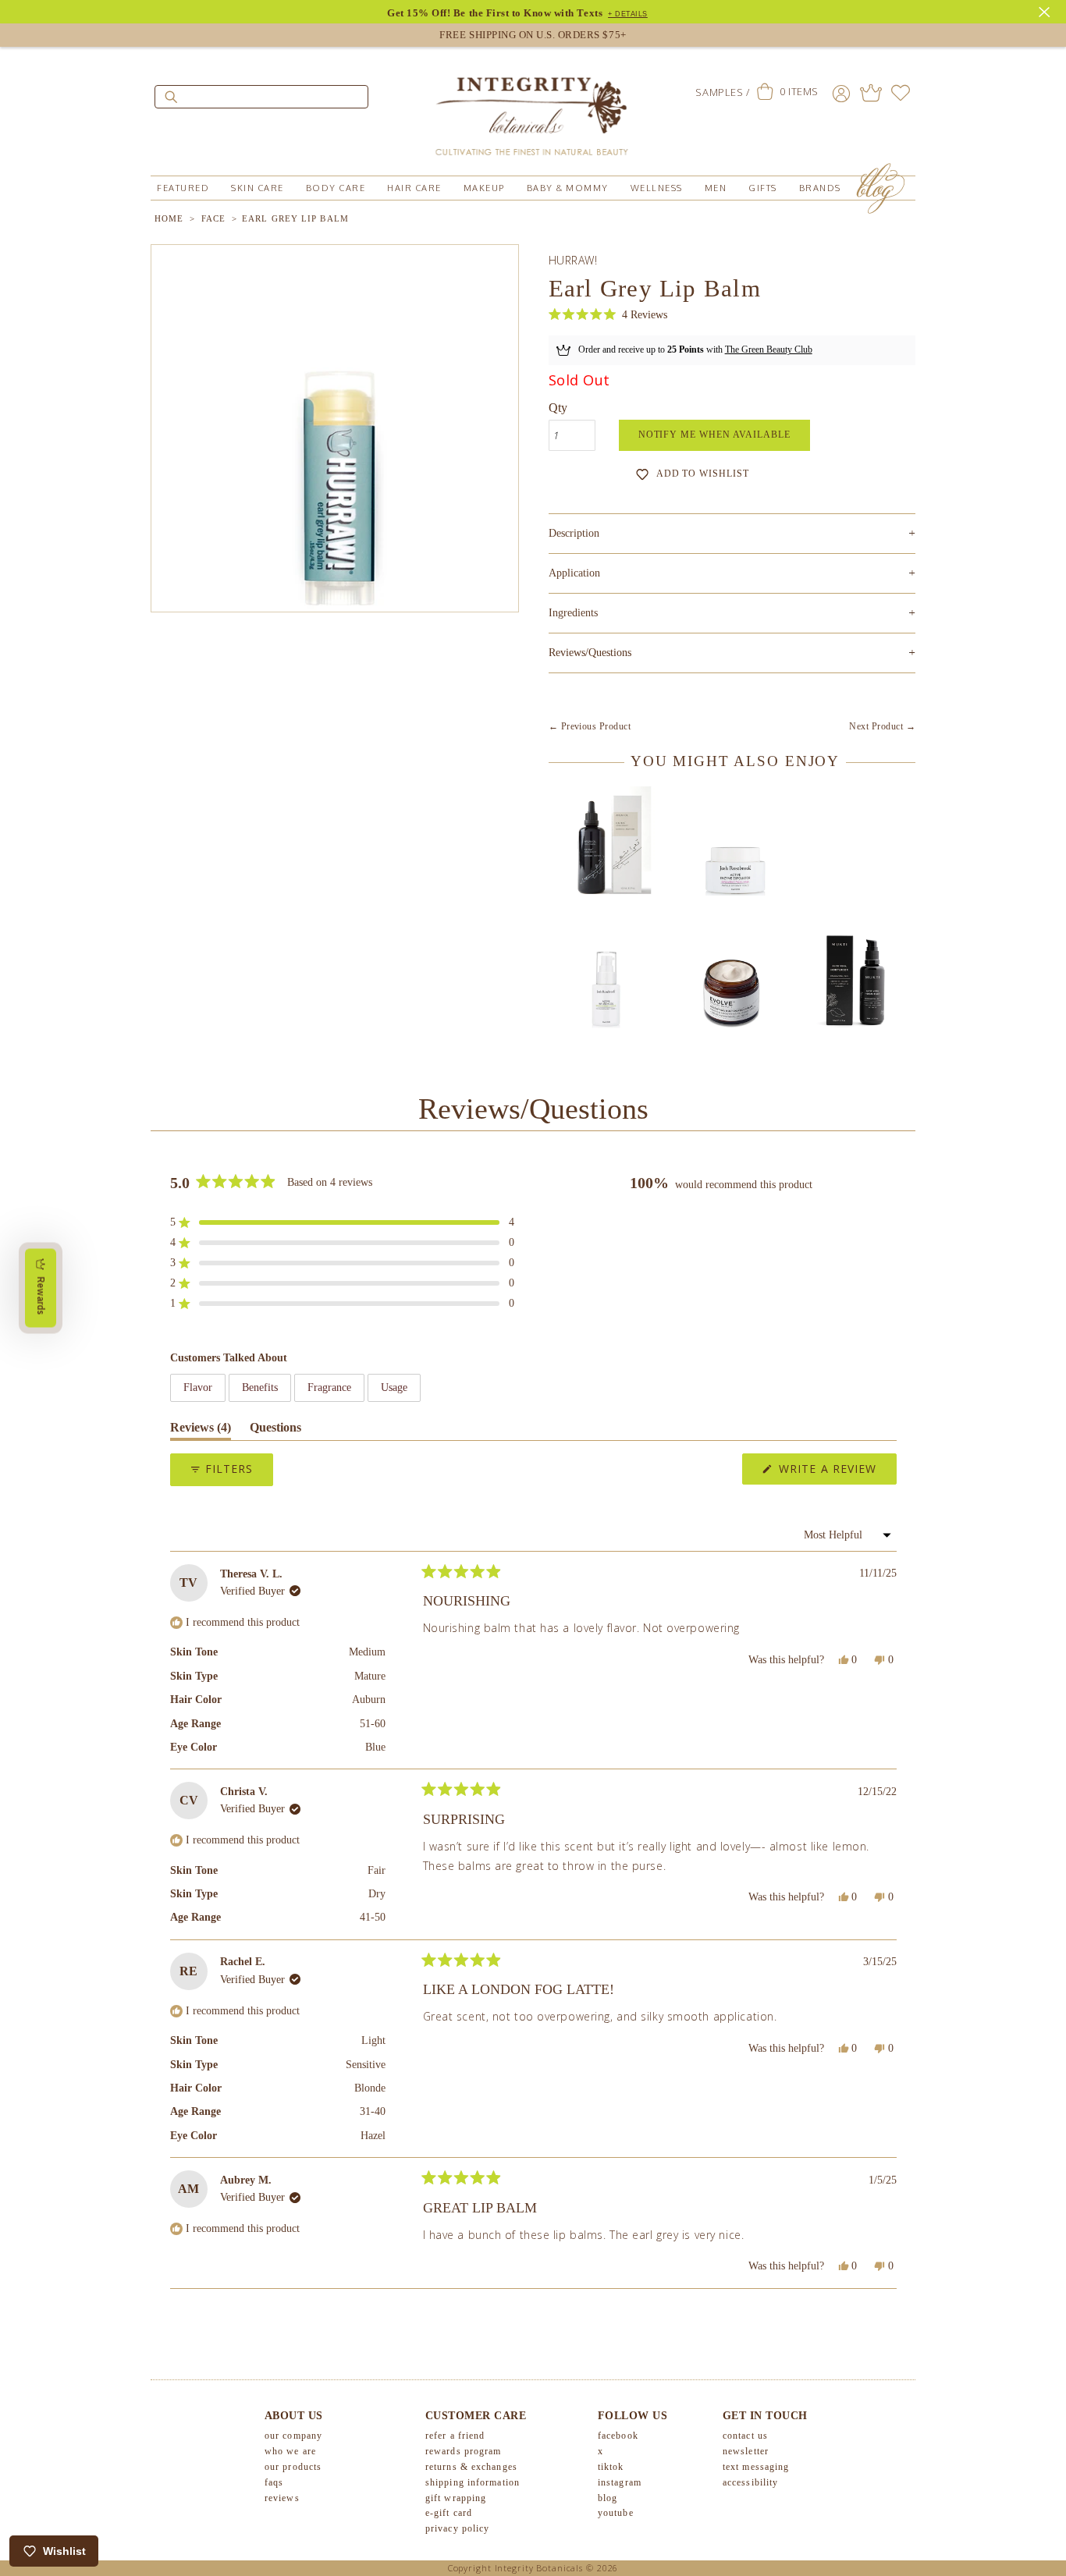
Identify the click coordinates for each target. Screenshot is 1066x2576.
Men (716, 188)
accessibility (750, 2482)
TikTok (611, 2467)
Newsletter (746, 2451)
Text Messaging (756, 2467)
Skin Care (258, 188)
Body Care (336, 188)
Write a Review (836, 1473)
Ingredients (732, 613)
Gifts (763, 188)
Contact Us (745, 2436)
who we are (290, 2451)
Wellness (657, 188)
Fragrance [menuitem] (329, 1387)
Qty (558, 408)
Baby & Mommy (568, 188)
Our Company (293, 2436)
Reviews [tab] (201, 1430)
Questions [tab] (275, 1430)
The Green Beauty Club (769, 349)
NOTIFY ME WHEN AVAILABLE (714, 435)
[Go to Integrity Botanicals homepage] (533, 109)
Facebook (618, 2436)
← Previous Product (590, 726)
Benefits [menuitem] (260, 1387)
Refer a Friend (455, 2436)
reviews (282, 2498)
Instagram (620, 2482)
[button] (608, 315)
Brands (820, 188)
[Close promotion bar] (1046, 10)
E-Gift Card (449, 2513)
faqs (274, 2482)
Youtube (616, 2513)
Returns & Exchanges (471, 2467)
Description (732, 533)
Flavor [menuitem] (198, 1387)
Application (732, 573)
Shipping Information (473, 2482)
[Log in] (841, 93)
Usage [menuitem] (394, 1387)
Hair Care (414, 188)
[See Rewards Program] (871, 93)
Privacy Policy (457, 2528)
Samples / (722, 92)
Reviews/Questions (590, 653)
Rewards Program (464, 2451)
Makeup (484, 188)
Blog (608, 2498)
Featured (183, 188)
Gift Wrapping (456, 2498)
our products (293, 2467)
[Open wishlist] (901, 93)
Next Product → (882, 726)
